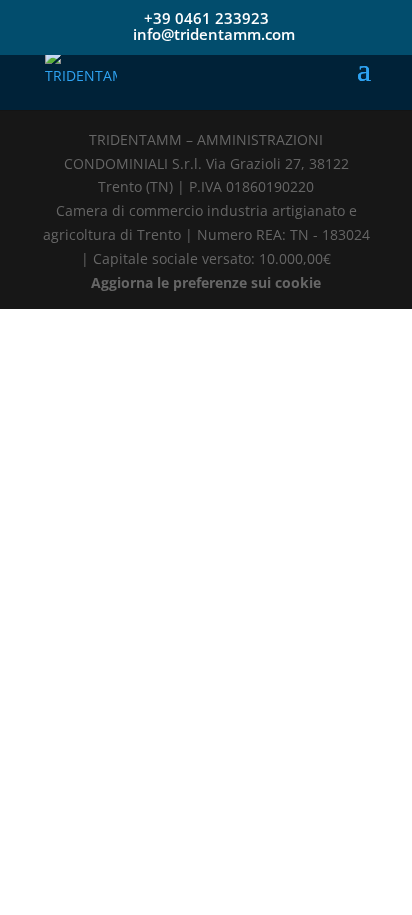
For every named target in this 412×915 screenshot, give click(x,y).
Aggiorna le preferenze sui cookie (206, 282)
